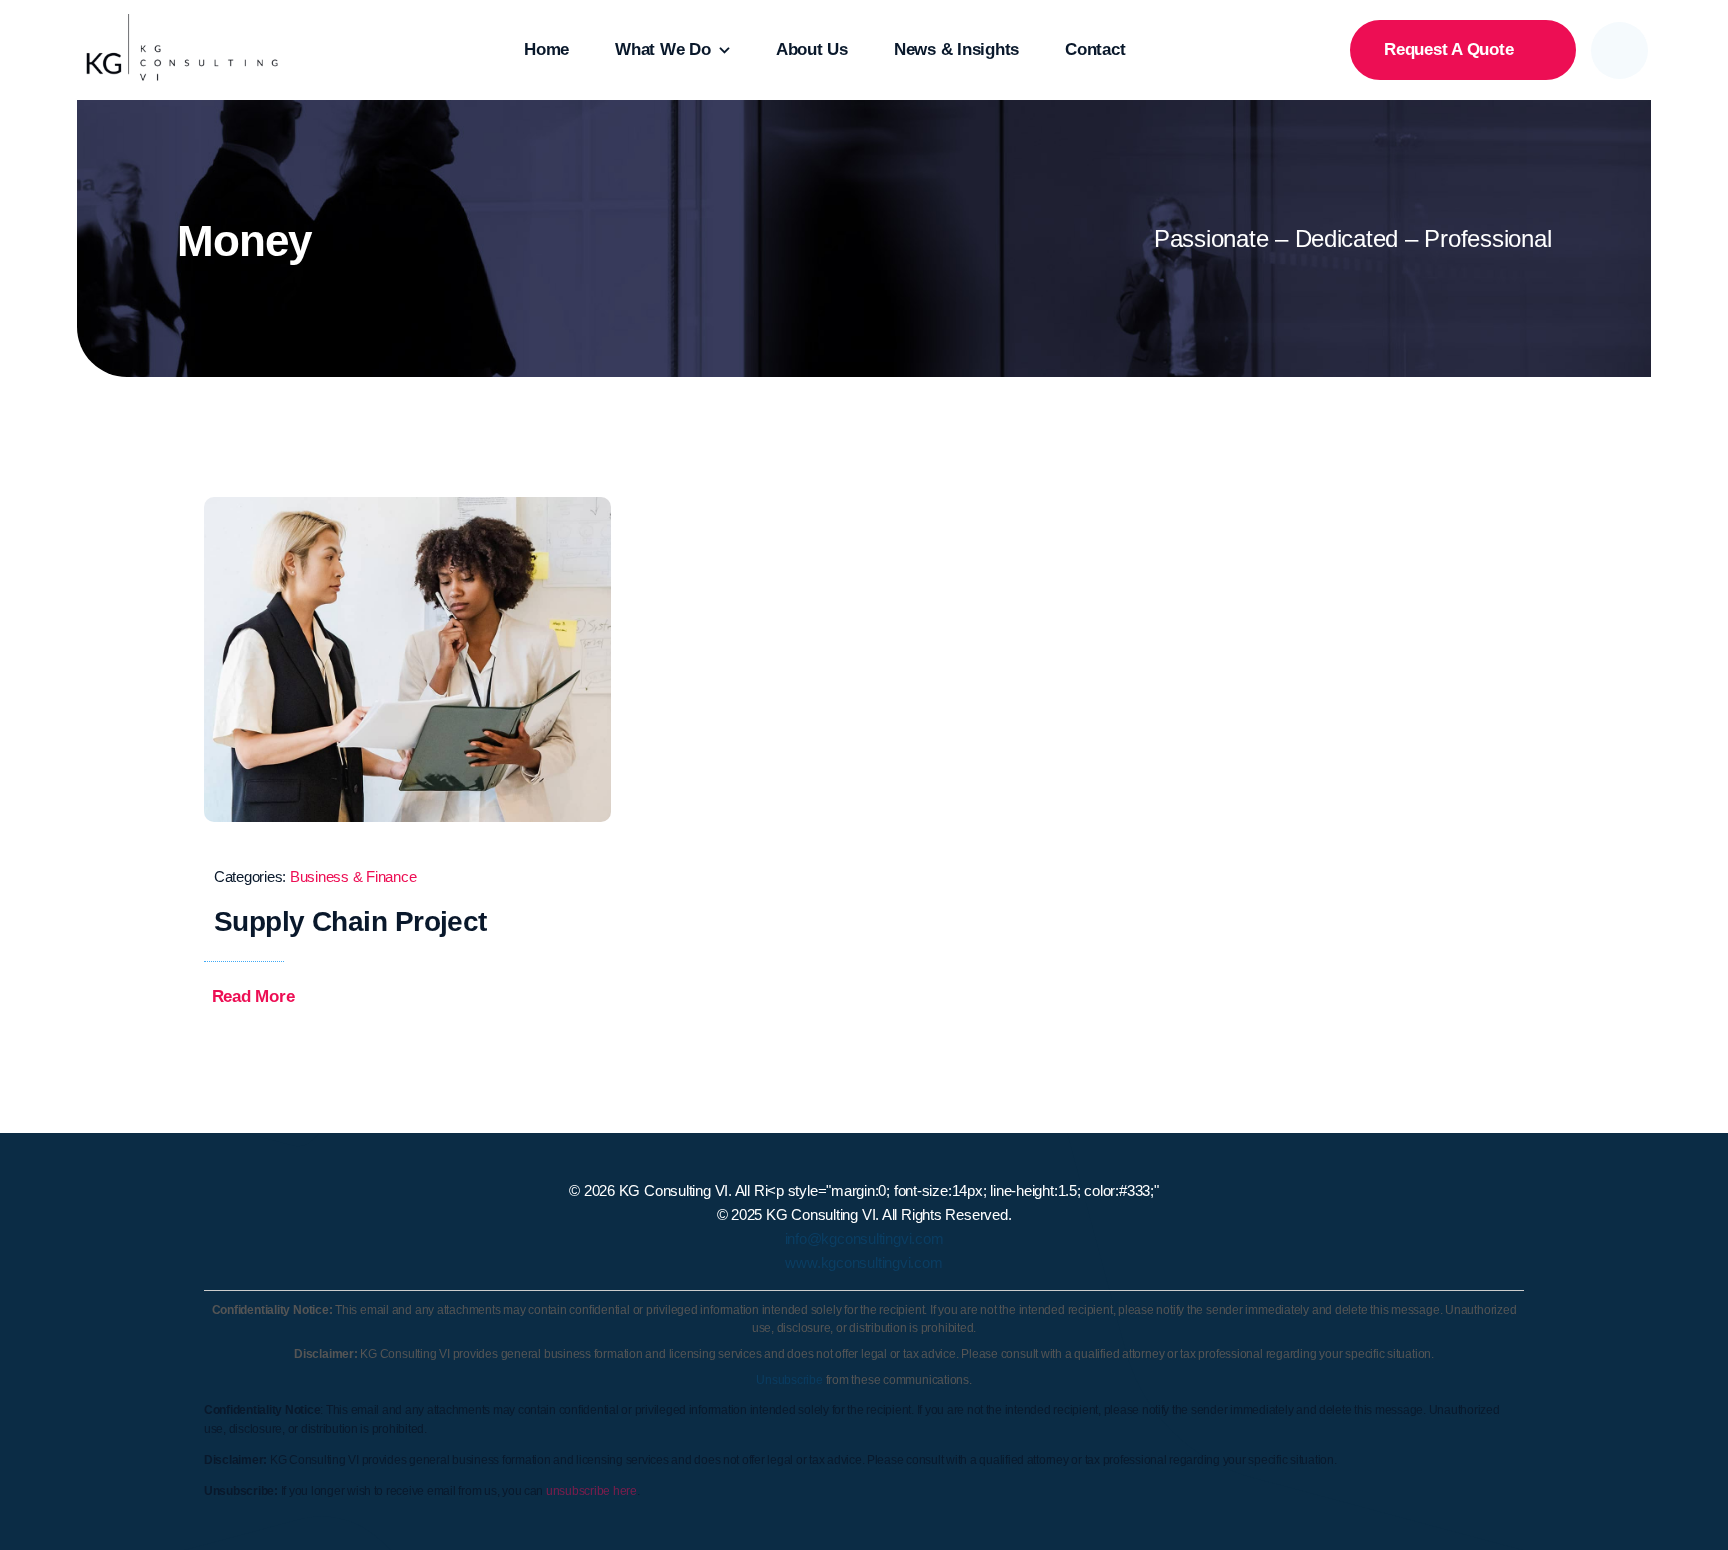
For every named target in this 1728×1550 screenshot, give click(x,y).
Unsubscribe (789, 1380)
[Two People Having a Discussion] (407, 505)
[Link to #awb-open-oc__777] (1619, 50)
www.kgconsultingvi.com (863, 1262)
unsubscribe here (591, 1491)
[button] (267, 997)
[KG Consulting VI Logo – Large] (182, 22)
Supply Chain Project (350, 921)
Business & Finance (353, 876)
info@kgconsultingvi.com (864, 1238)
